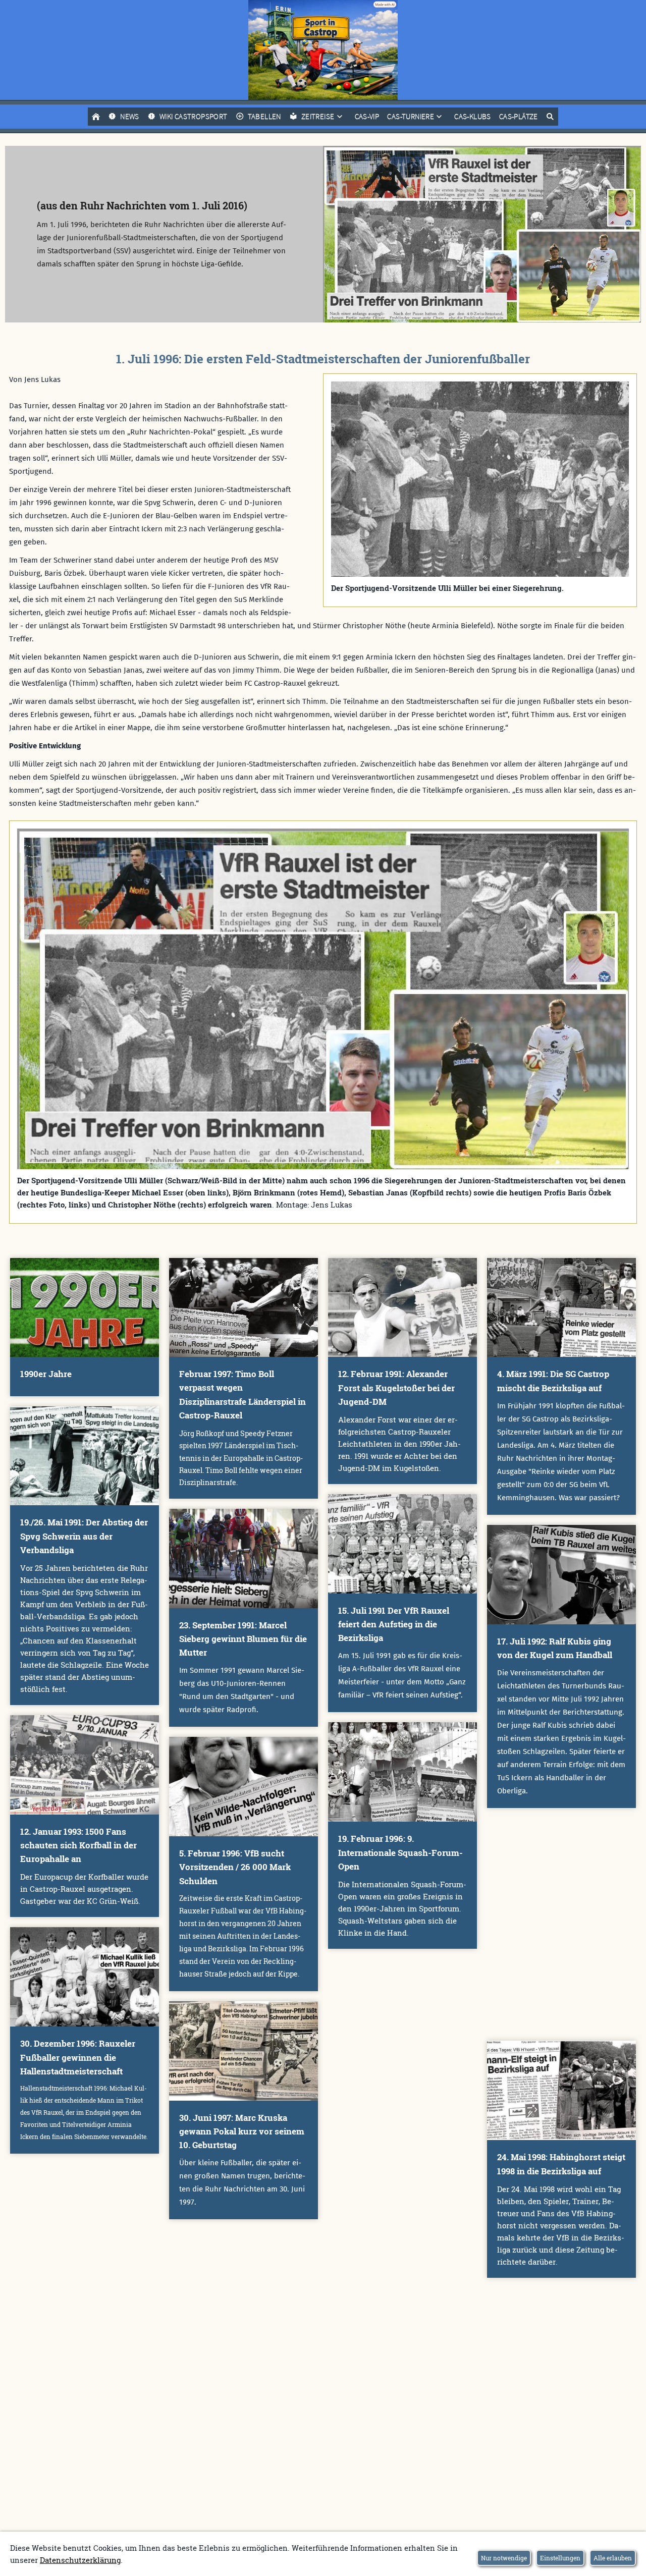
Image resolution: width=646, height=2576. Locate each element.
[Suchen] (550, 117)
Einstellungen (560, 2558)
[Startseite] (96, 117)
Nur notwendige (504, 2558)
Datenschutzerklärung (80, 2560)
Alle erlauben (613, 2558)
